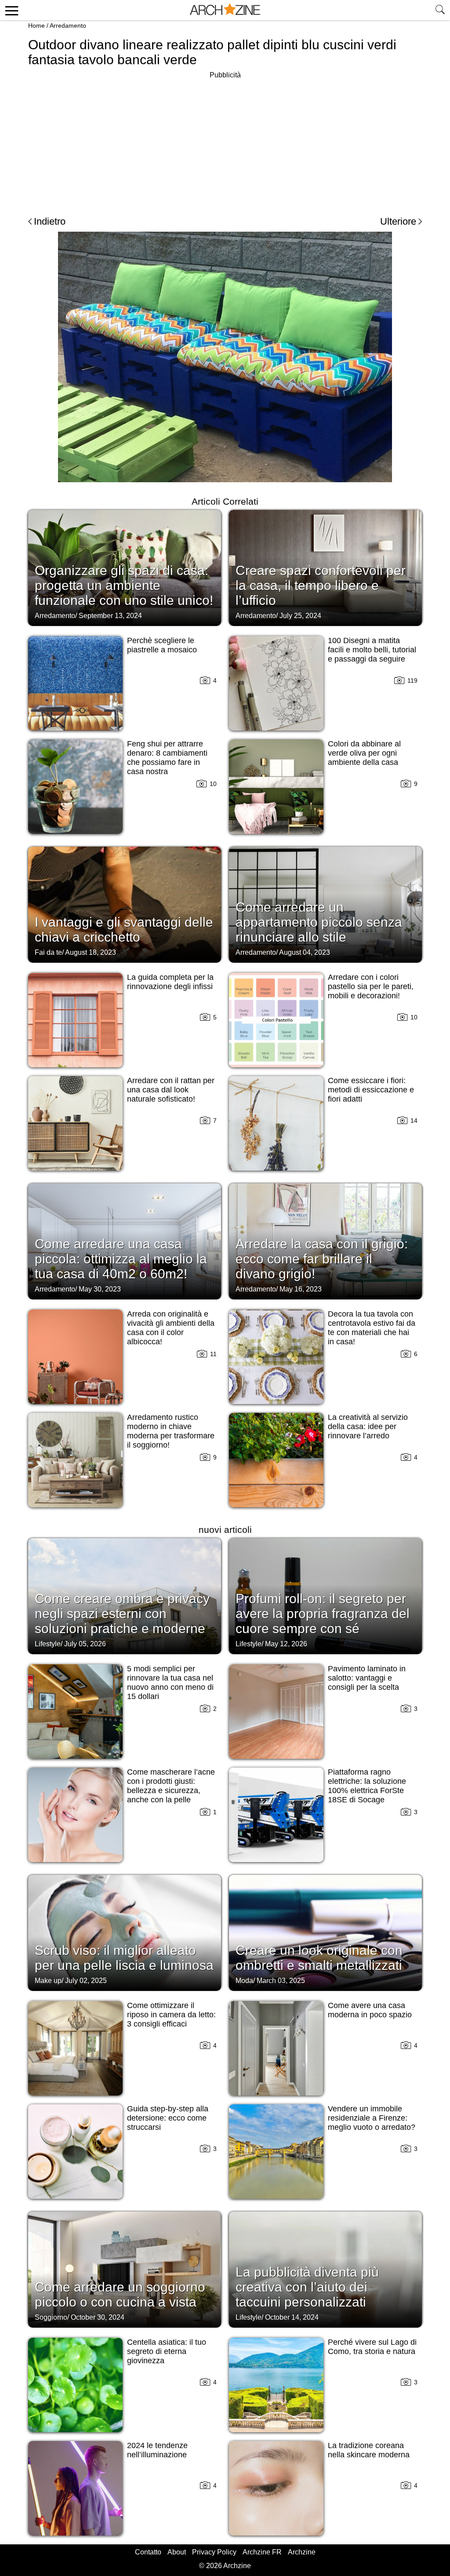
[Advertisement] (225, 142)
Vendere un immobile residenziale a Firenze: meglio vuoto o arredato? (372, 2118)
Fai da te (48, 952)
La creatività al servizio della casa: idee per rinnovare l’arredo (368, 1426)
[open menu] (10, 10)
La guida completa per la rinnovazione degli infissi (170, 982)
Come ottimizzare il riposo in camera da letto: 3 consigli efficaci (171, 2015)
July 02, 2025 (86, 1981)
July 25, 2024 (300, 616)
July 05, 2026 (85, 1644)
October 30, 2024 (98, 2317)
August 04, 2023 (305, 952)
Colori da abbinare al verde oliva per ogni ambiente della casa (364, 753)
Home (36, 25)
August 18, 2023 (91, 952)
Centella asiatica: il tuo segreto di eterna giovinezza (167, 2351)
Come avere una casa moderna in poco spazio (370, 2010)
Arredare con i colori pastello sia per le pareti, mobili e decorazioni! (371, 986)
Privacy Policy (214, 2552)
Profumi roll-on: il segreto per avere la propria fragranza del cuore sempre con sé (323, 1614)
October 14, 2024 (292, 2317)
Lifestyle (48, 1644)
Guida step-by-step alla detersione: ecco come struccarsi (168, 2118)
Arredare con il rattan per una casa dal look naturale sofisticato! (171, 1090)
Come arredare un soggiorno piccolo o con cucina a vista (120, 2294)
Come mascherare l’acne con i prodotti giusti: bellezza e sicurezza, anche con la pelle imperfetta (171, 1790)
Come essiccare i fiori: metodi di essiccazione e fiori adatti (371, 1090)
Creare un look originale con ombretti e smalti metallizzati (319, 1958)
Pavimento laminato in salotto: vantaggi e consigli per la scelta (367, 1678)
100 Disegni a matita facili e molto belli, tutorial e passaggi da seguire (372, 650)
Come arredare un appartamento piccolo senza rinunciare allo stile (319, 922)
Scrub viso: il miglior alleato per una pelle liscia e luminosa (124, 1958)
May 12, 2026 (286, 1644)
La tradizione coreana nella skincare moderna (369, 2450)
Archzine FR (262, 2552)
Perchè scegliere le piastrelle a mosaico (162, 645)
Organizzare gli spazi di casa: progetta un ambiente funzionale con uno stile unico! (124, 585)
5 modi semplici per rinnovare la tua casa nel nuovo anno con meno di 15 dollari (170, 1683)
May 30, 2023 (100, 1289)
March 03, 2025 (281, 1981)
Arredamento (68, 25)
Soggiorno (51, 2317)
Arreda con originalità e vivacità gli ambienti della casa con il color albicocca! (171, 1328)
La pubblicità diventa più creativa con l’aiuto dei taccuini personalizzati (307, 2287)
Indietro (50, 221)
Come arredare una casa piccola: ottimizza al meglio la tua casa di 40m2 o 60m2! (121, 1259)
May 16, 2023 (301, 1289)
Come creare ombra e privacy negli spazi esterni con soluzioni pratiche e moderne (122, 1614)
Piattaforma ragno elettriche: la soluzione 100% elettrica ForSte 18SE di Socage (367, 1786)
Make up (48, 1981)
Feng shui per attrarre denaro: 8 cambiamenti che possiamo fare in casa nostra (167, 758)
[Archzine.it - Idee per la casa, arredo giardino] (225, 10)
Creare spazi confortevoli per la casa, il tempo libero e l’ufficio (321, 585)
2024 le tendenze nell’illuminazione (157, 2450)
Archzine (302, 2552)
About (177, 2552)
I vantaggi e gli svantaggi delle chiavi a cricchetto (124, 930)
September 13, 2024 (110, 616)
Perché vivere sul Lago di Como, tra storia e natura (372, 2347)
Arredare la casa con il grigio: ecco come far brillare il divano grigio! (322, 1259)
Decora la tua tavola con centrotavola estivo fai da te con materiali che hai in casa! (372, 1328)
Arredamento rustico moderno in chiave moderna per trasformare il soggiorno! (171, 1431)
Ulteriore (398, 221)
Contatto (148, 2552)
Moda (244, 1981)
